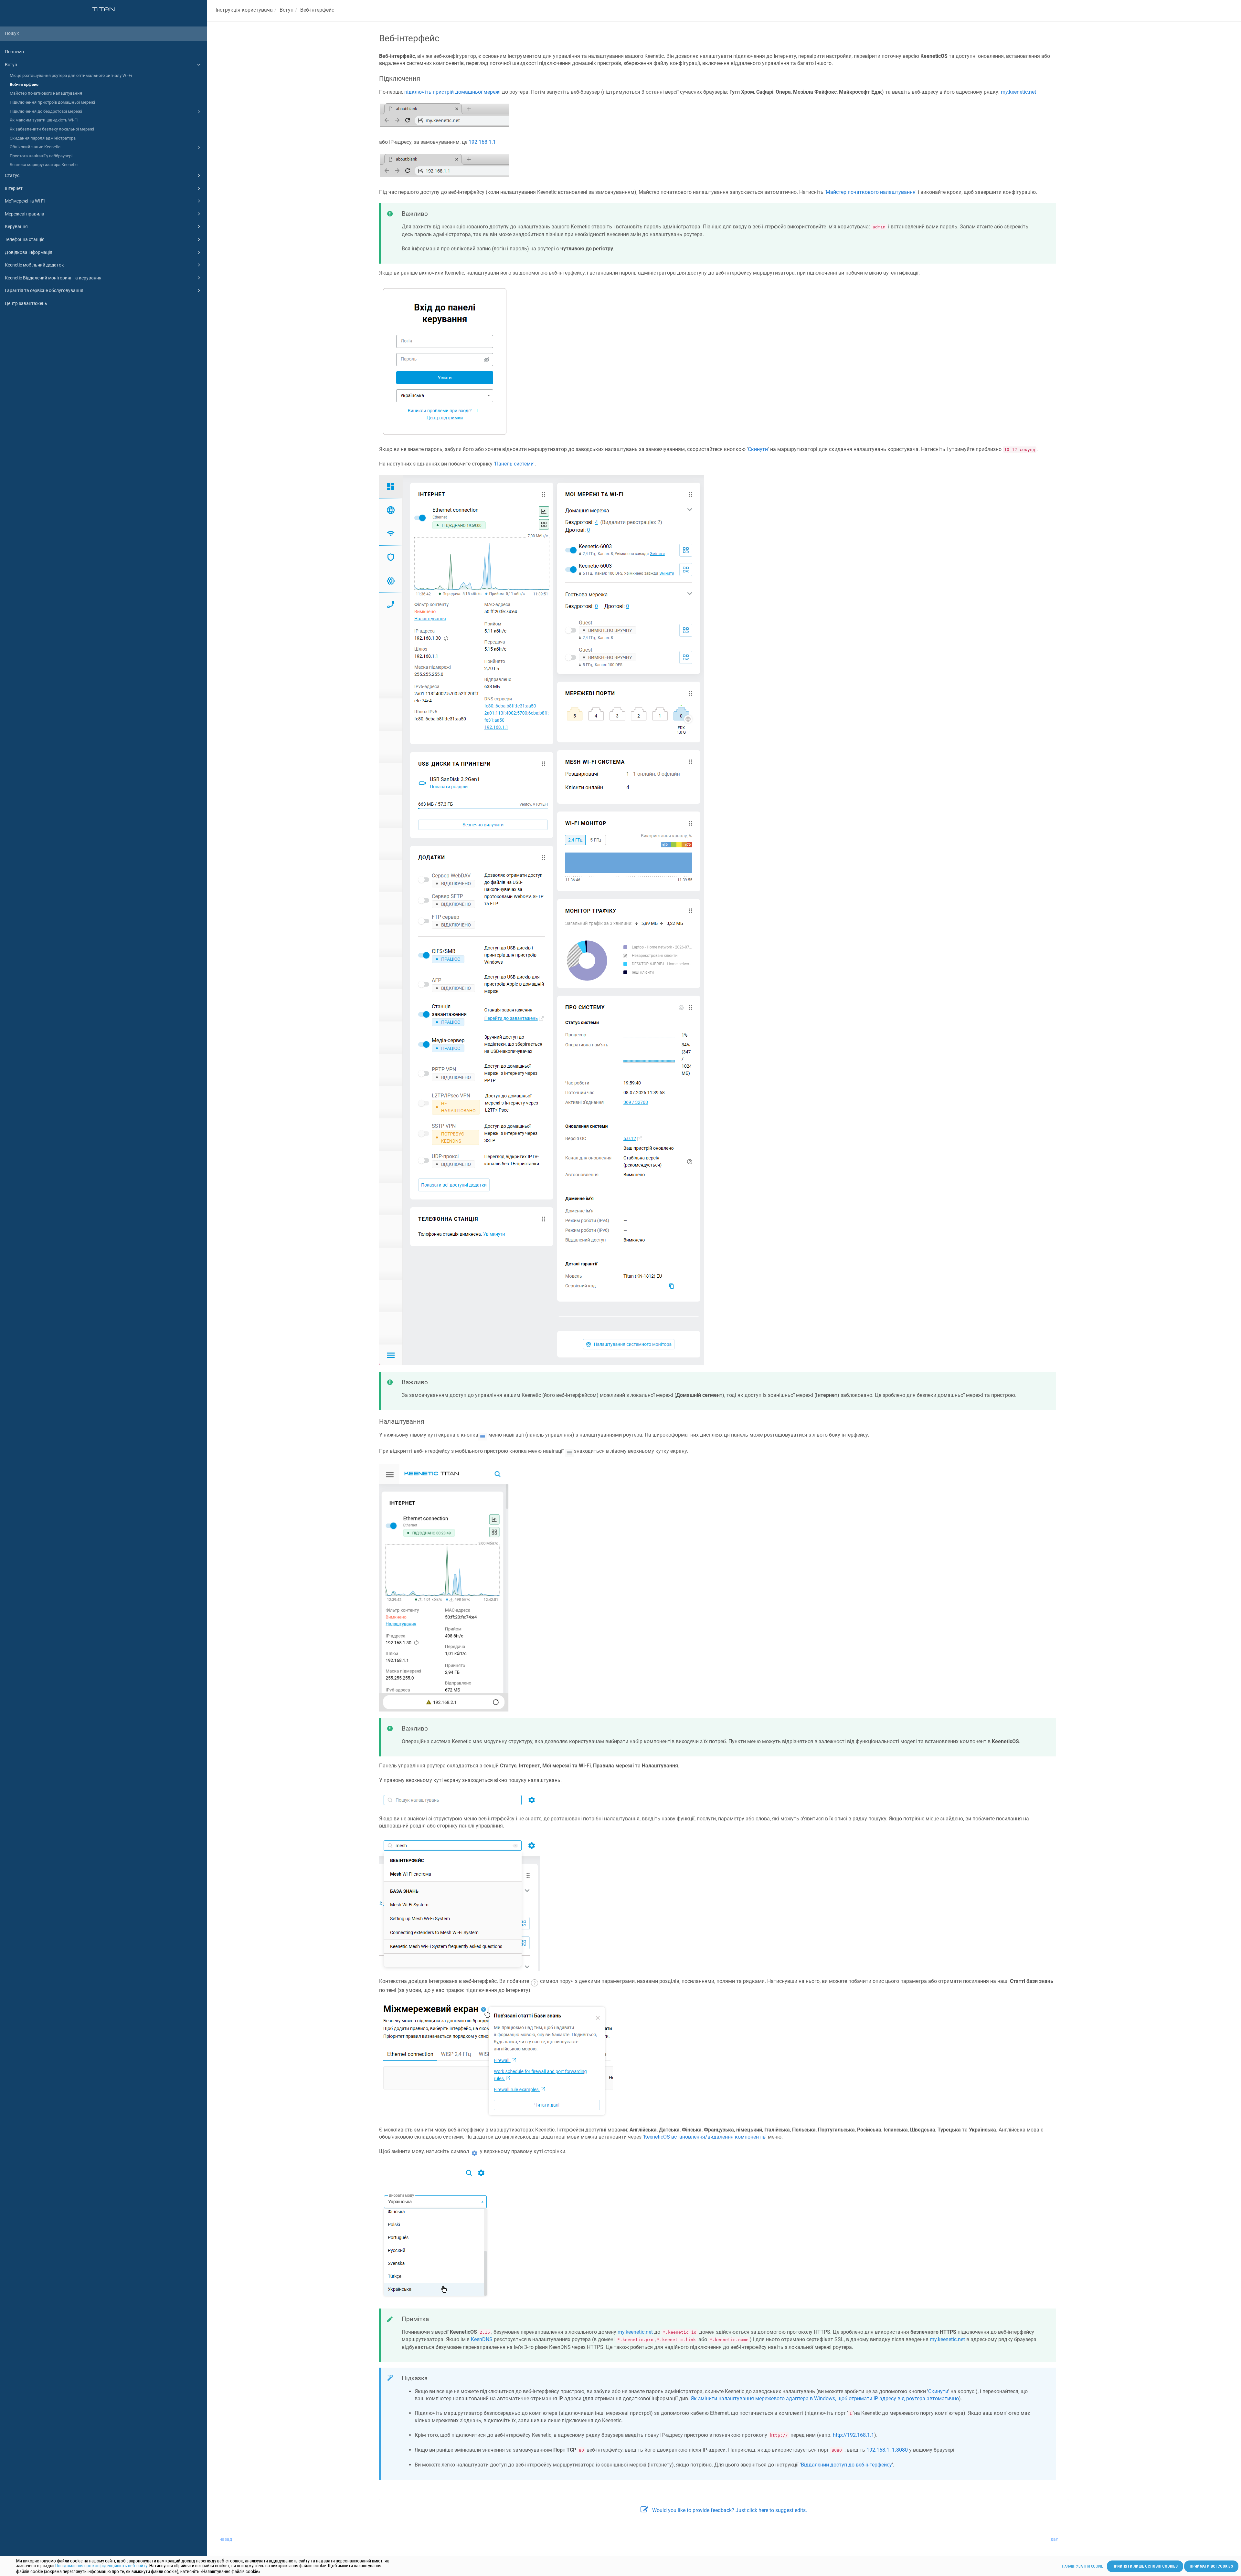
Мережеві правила (25, 214)
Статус (12, 175)
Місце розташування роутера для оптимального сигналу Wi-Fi (71, 75)
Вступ (11, 65)
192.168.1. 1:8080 (887, 2450)
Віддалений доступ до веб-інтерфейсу (846, 2465)
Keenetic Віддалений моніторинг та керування (53, 278)
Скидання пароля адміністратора (43, 138)
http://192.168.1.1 (854, 2435)
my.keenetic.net (1018, 92)
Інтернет (14, 188)
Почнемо (14, 52)
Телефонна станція (25, 239)
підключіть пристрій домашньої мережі (452, 92)
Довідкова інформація (29, 252)
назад (226, 2539)
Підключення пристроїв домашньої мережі (52, 102)
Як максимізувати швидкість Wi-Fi (44, 120)
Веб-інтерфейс (24, 84)
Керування (16, 226)
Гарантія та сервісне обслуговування (44, 290)
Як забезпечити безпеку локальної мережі (52, 129)
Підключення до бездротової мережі (46, 111)
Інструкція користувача (244, 10)
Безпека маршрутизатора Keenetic (44, 165)
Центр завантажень (26, 303)
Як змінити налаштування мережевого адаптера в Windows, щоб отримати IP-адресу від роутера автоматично (825, 2398)
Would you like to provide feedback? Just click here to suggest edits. (730, 2510)
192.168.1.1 (482, 142)
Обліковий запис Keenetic (35, 147)
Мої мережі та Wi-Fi (25, 201)
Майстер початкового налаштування (46, 93)
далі (1055, 2539)
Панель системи (514, 464)
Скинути (758, 449)
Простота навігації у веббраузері (41, 156)
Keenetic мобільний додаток (34, 265)
